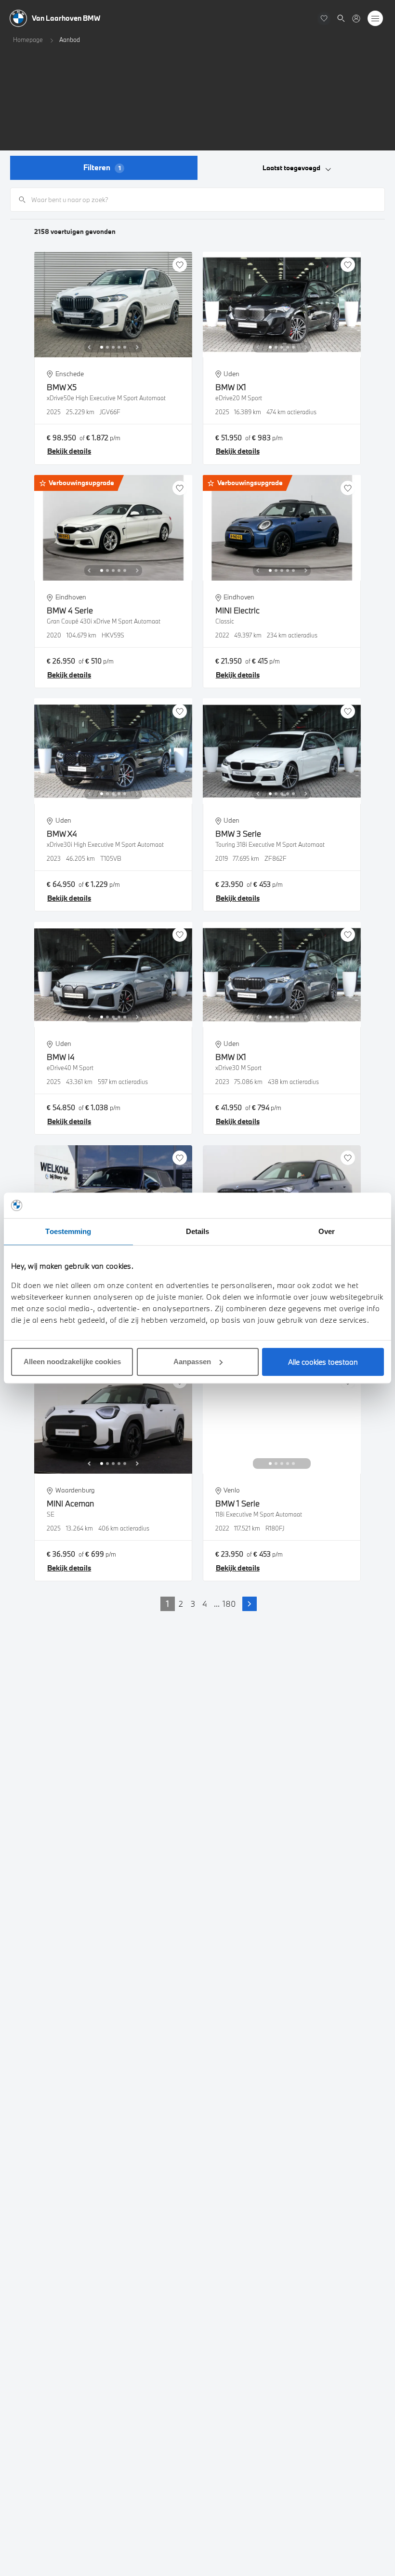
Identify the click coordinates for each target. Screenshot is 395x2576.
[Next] (137, 347)
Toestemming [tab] (68, 1231)
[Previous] (89, 347)
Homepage (28, 40)
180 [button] (229, 1604)
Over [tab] (327, 1231)
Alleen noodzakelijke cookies (72, 1362)
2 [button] (181, 1604)
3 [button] (193, 1604)
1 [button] (168, 1604)
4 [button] (205, 1604)
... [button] (217, 1604)
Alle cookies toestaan (323, 1362)
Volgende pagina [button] (250, 1604)
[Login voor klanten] (356, 19)
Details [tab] (198, 1231)
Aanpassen (192, 1362)
